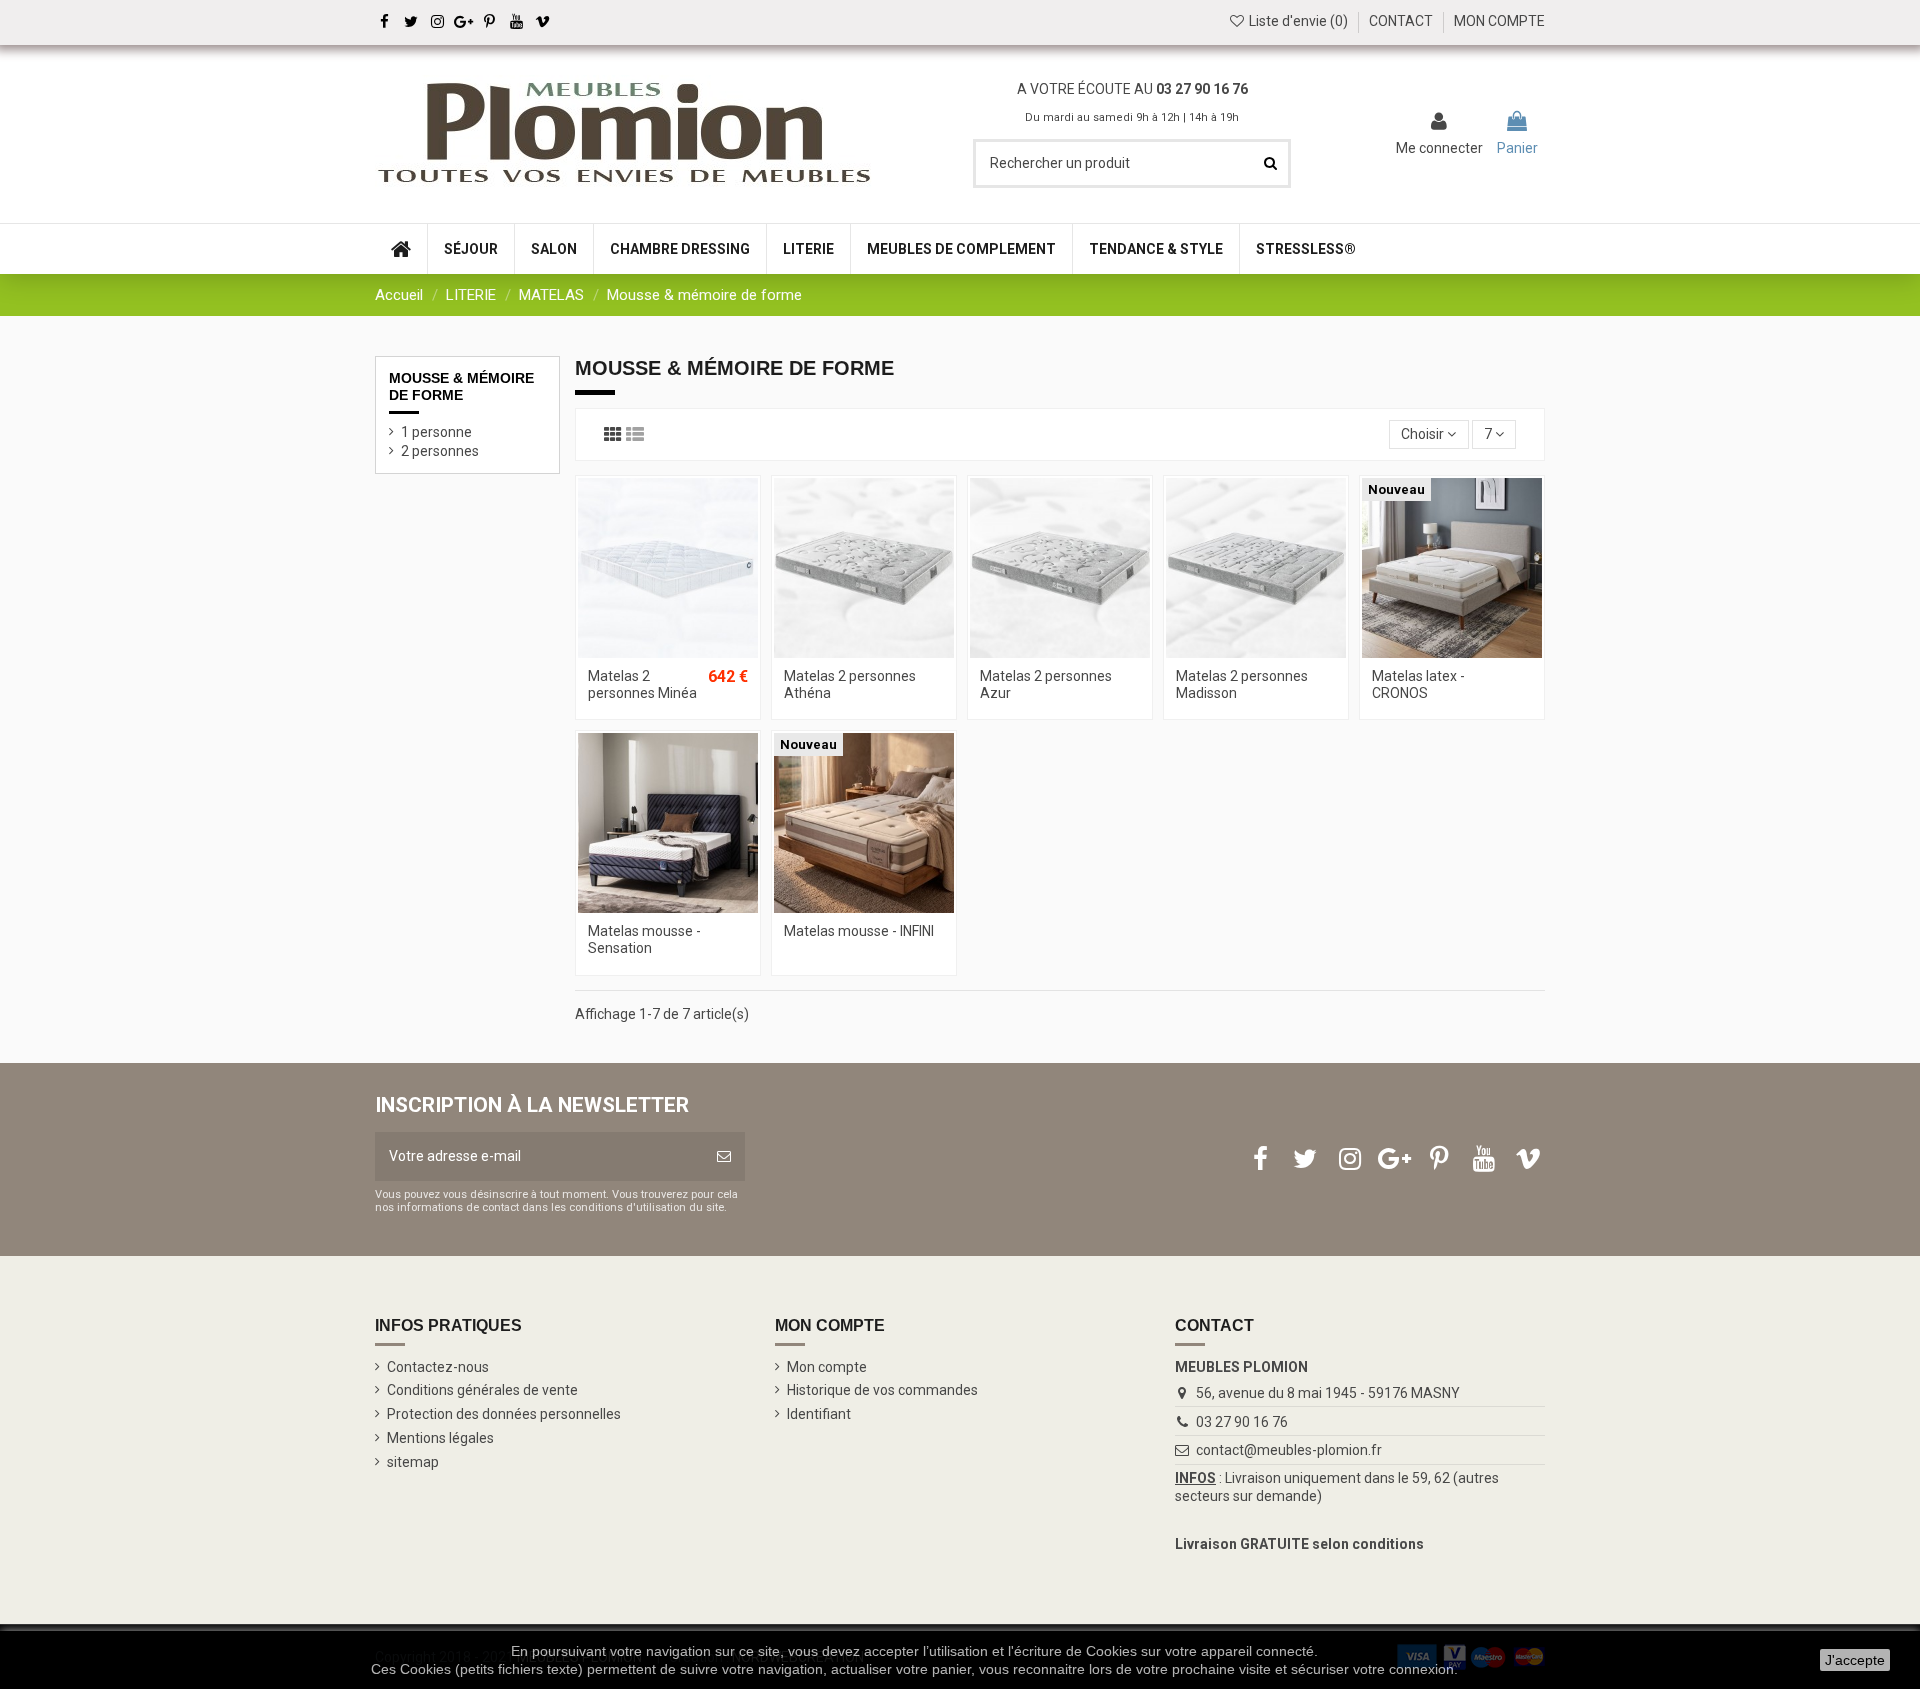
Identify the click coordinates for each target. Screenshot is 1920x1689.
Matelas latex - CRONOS (1418, 684)
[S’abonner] (724, 1156)
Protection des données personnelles (504, 1414)
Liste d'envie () (1298, 21)
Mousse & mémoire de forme (461, 386)
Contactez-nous (438, 1367)
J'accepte (1855, 1660)
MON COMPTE (1499, 21)
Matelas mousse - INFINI (859, 931)
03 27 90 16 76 (1242, 1422)
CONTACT (1401, 21)
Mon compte (827, 1367)
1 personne (436, 432)
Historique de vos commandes (882, 1390)
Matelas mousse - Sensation (644, 939)
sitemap (413, 1462)
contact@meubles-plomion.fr (1289, 1450)
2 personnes (440, 451)
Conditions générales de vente (482, 1390)
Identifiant (819, 1414)
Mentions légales (440, 1438)
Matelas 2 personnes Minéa (642, 684)
